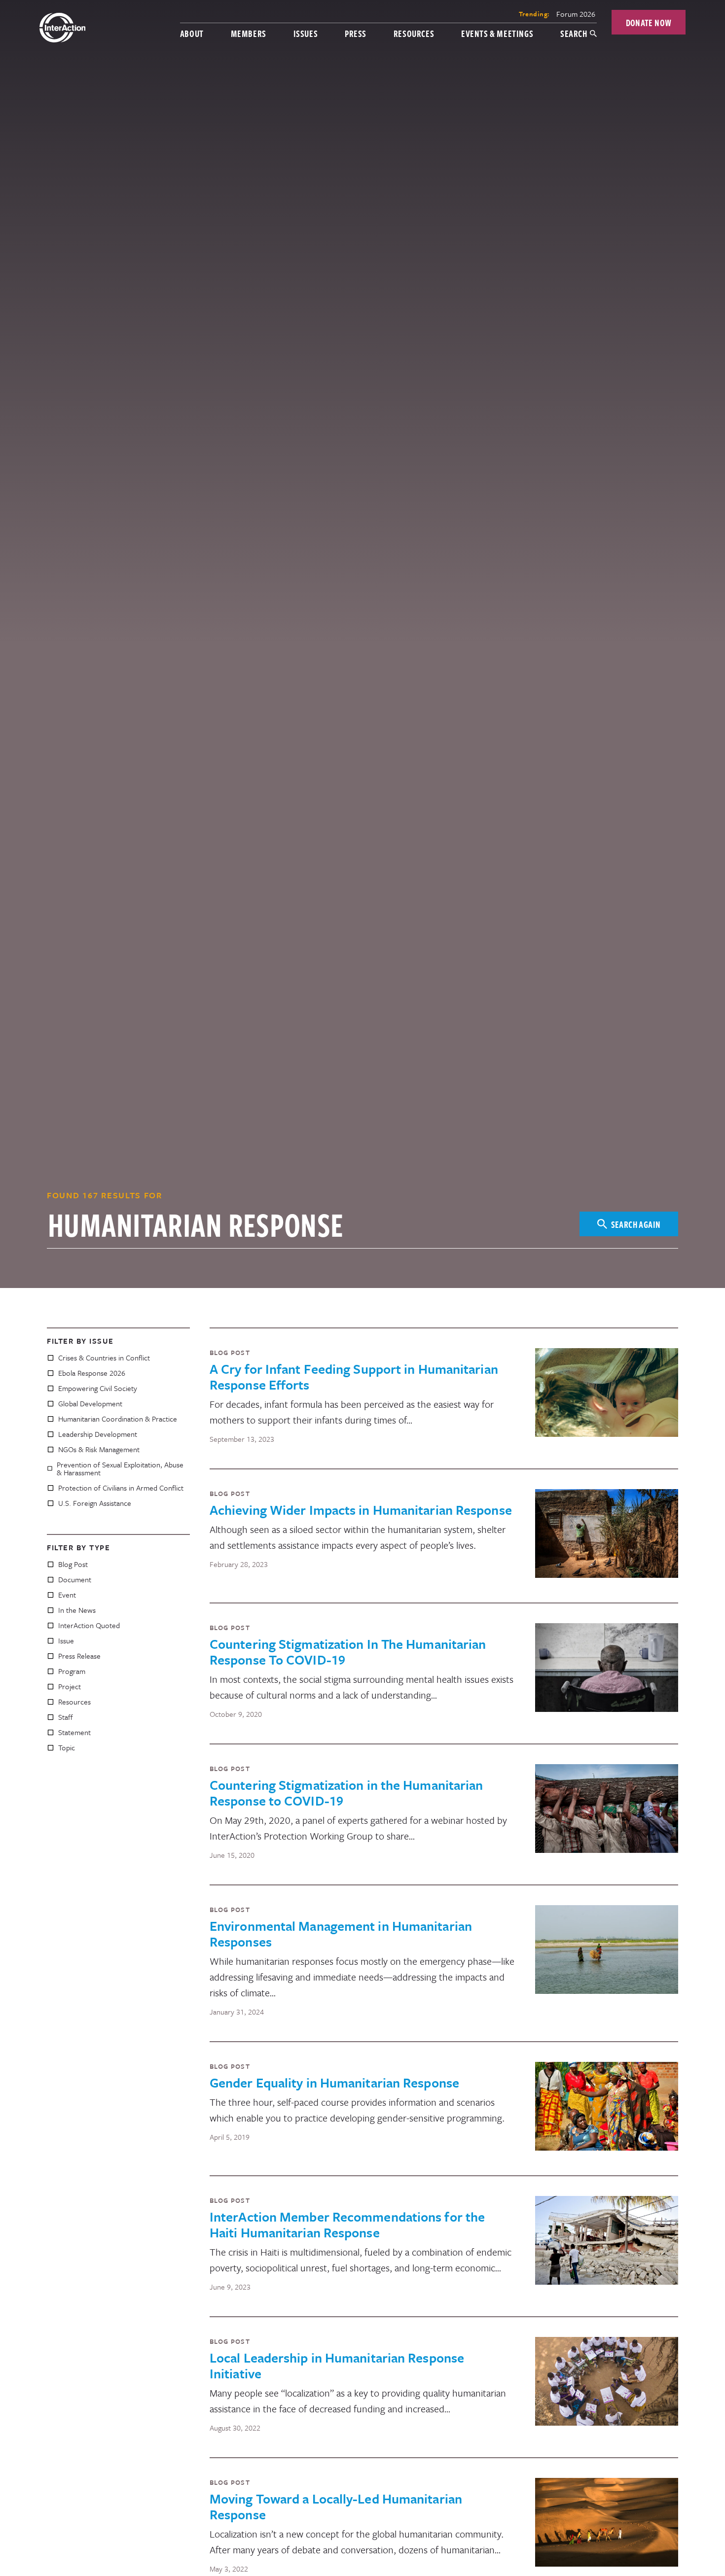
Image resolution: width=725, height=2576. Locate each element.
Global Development (90, 1403)
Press (356, 33)
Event (67, 1595)
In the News (77, 1610)
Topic (67, 1747)
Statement (74, 1732)
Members (249, 33)
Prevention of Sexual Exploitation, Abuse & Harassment (120, 1468)
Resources (414, 33)
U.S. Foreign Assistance (95, 1503)
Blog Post (73, 1564)
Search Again (636, 1224)
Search (574, 33)
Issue (66, 1640)
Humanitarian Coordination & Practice (118, 1419)
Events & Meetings (497, 33)
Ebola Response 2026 (92, 1373)
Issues (306, 33)
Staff (66, 1717)
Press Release (79, 1656)
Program (72, 1671)
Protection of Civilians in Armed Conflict (121, 1488)
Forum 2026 (576, 14)
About (192, 33)
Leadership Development (98, 1434)
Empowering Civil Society (98, 1388)
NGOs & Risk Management (99, 1449)
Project (70, 1686)
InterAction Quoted (89, 1625)
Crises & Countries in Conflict (104, 1358)
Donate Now (649, 22)
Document (75, 1579)
